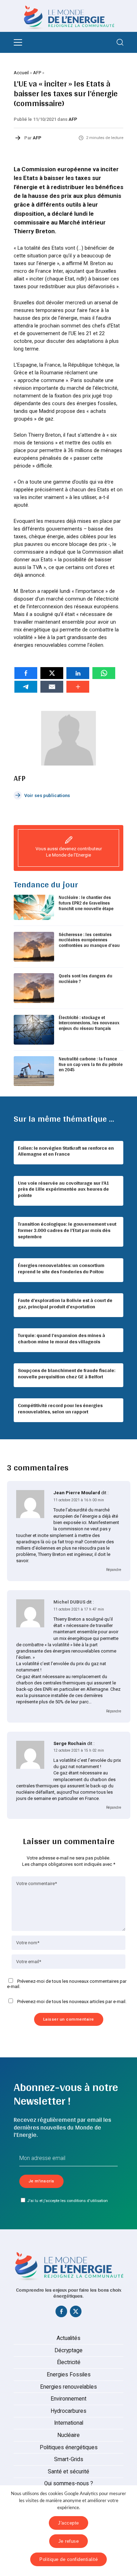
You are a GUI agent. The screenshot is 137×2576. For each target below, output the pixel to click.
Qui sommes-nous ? (69, 2484)
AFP (37, 73)
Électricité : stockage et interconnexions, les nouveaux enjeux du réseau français (89, 1023)
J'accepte (68, 2523)
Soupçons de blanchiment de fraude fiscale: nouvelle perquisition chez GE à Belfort (67, 1373)
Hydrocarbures (68, 2411)
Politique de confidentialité (68, 2559)
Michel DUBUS (69, 1602)
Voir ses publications (47, 795)
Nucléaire (68, 2435)
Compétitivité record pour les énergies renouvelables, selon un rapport (60, 1408)
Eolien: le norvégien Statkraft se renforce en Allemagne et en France (66, 1151)
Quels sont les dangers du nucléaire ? (86, 979)
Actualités (68, 2338)
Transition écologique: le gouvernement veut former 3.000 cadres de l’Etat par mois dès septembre (67, 1230)
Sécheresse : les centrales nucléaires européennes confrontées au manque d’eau (89, 940)
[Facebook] (61, 2313)
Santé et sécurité (68, 2472)
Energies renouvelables (68, 2387)
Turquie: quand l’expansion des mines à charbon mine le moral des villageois (61, 1338)
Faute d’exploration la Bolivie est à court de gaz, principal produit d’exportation (65, 1303)
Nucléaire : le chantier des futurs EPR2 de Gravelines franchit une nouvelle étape (86, 903)
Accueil (21, 73)
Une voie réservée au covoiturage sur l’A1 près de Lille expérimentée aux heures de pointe (64, 1189)
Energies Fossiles (69, 2375)
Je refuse (69, 2541)
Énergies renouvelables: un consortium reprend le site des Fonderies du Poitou (61, 1268)
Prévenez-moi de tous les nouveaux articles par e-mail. (72, 2002)
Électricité (69, 2362)
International (69, 2423)
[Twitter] (76, 2313)
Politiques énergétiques (69, 2447)
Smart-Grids (69, 2459)
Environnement (68, 2399)
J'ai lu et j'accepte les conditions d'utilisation (67, 2201)
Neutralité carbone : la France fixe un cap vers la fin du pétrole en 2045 (91, 1064)
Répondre (114, 1570)
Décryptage (68, 2350)
